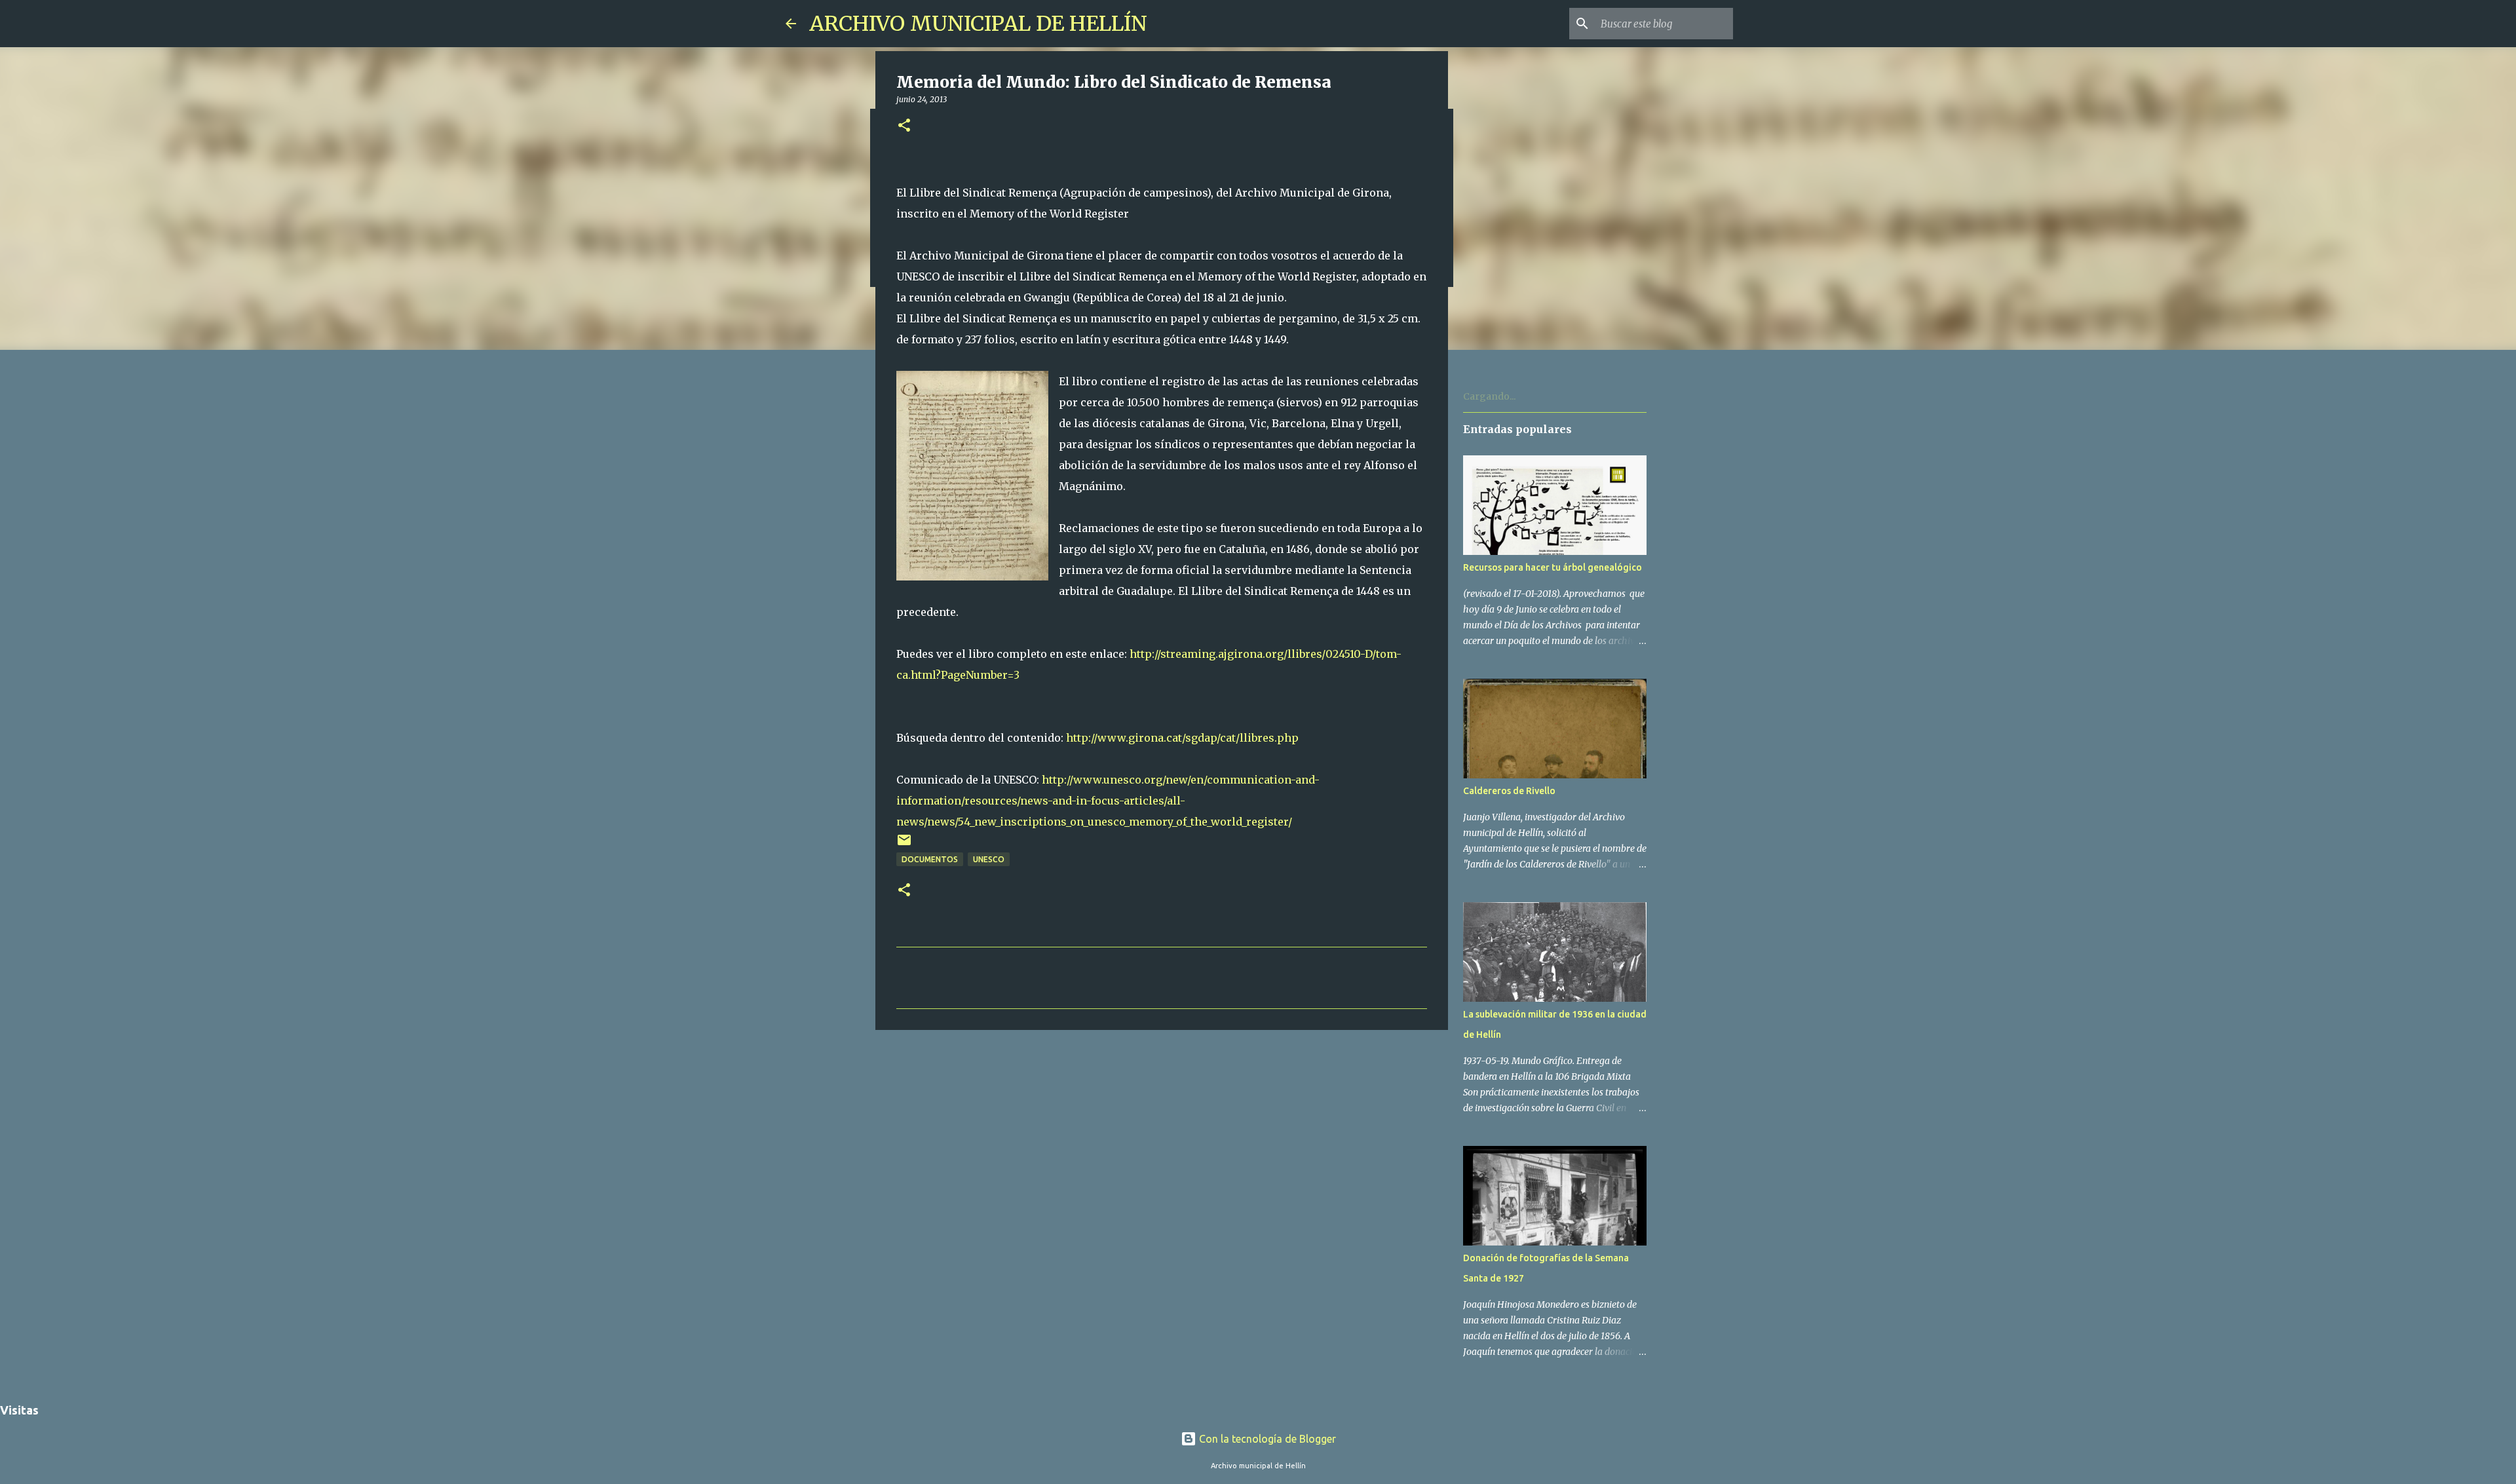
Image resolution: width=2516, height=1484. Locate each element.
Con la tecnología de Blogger (1266, 1439)
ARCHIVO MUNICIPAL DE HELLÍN (978, 24)
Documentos (930, 859)
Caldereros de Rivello (1509, 791)
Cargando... (1489, 396)
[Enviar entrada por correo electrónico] (904, 845)
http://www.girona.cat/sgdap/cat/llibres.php (1182, 738)
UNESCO (989, 859)
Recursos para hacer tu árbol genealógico (1553, 567)
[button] (904, 126)
